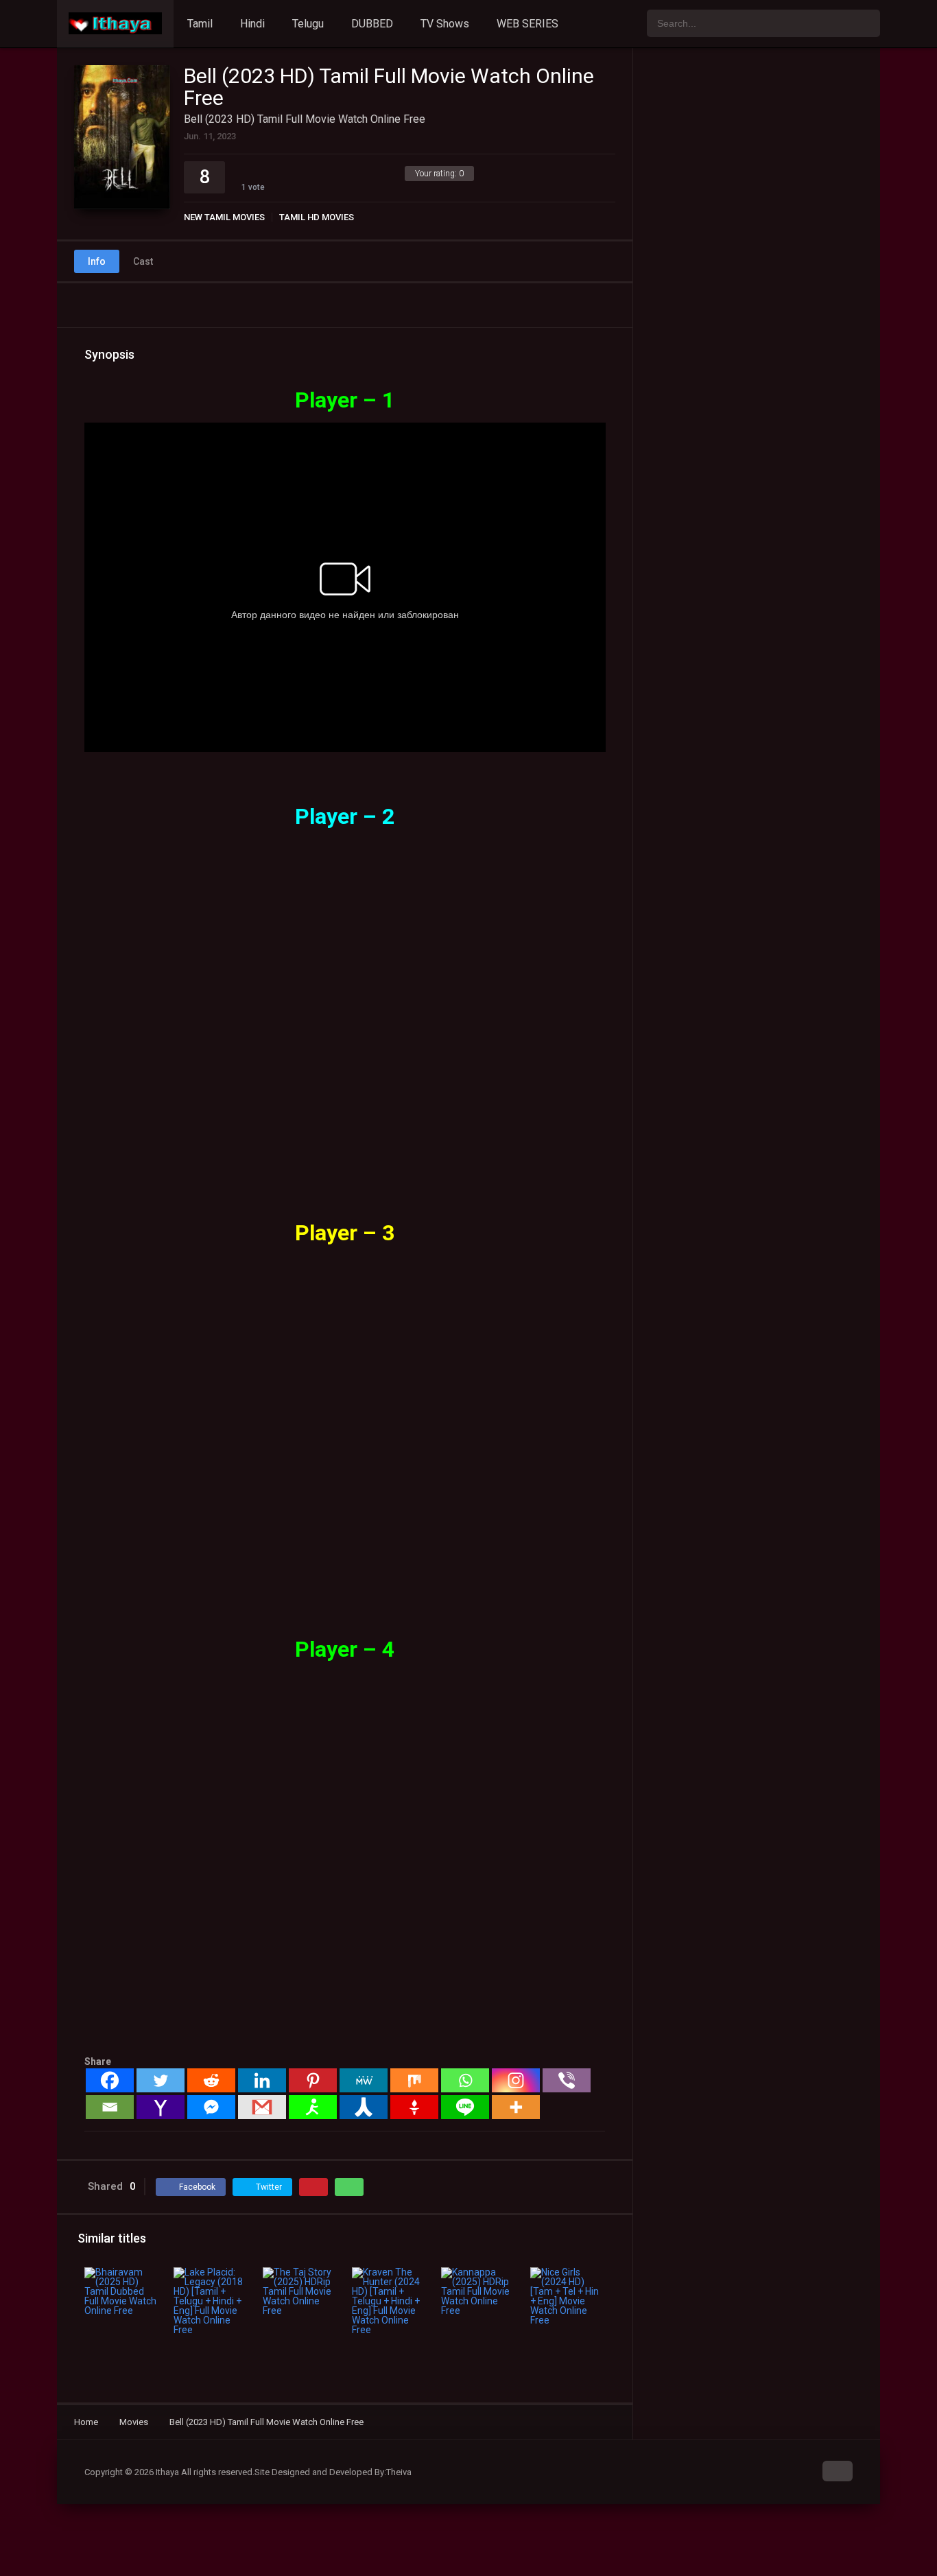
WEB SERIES (527, 24)
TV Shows (445, 24)
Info (97, 261)
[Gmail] (262, 2107)
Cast (143, 261)
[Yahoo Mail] (161, 2107)
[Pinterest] (313, 2080)
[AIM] (313, 2107)
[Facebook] (110, 2080)
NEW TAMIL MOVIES (224, 217)
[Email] (110, 2107)
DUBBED (372, 24)
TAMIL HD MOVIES (317, 217)
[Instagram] (516, 2080)
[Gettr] (414, 2107)
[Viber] (567, 2080)
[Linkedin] (262, 2080)
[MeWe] (364, 2080)
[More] (516, 2107)
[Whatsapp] (465, 2080)
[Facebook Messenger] (211, 2107)
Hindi (252, 24)
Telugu (308, 24)
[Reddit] (211, 2080)
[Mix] (414, 2080)
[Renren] (364, 2107)
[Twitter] (161, 2080)
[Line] (465, 2107)
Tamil (200, 24)
